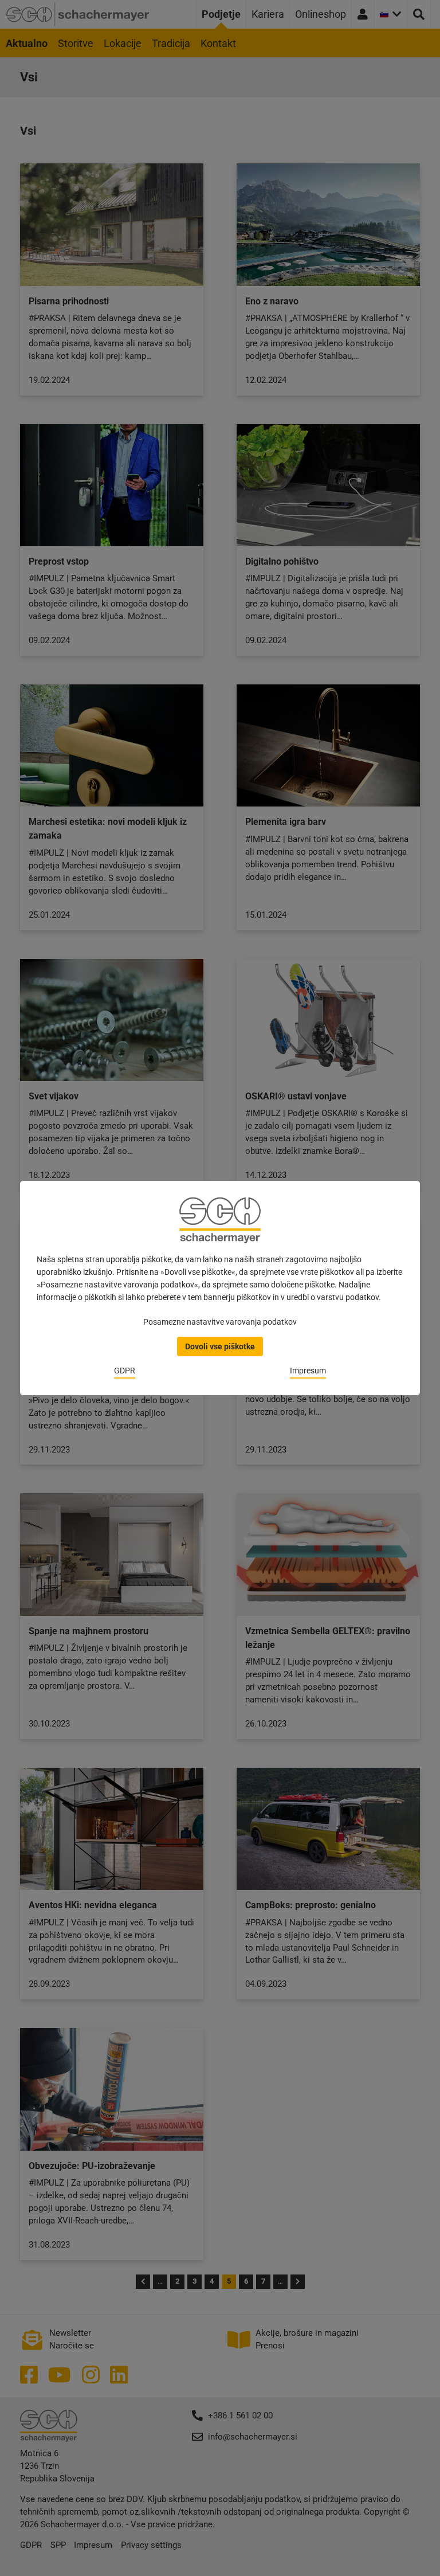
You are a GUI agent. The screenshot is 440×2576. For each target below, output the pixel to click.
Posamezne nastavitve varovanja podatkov (220, 1322)
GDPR (125, 1371)
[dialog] (220, 1288)
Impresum (308, 1371)
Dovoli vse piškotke (220, 1346)
